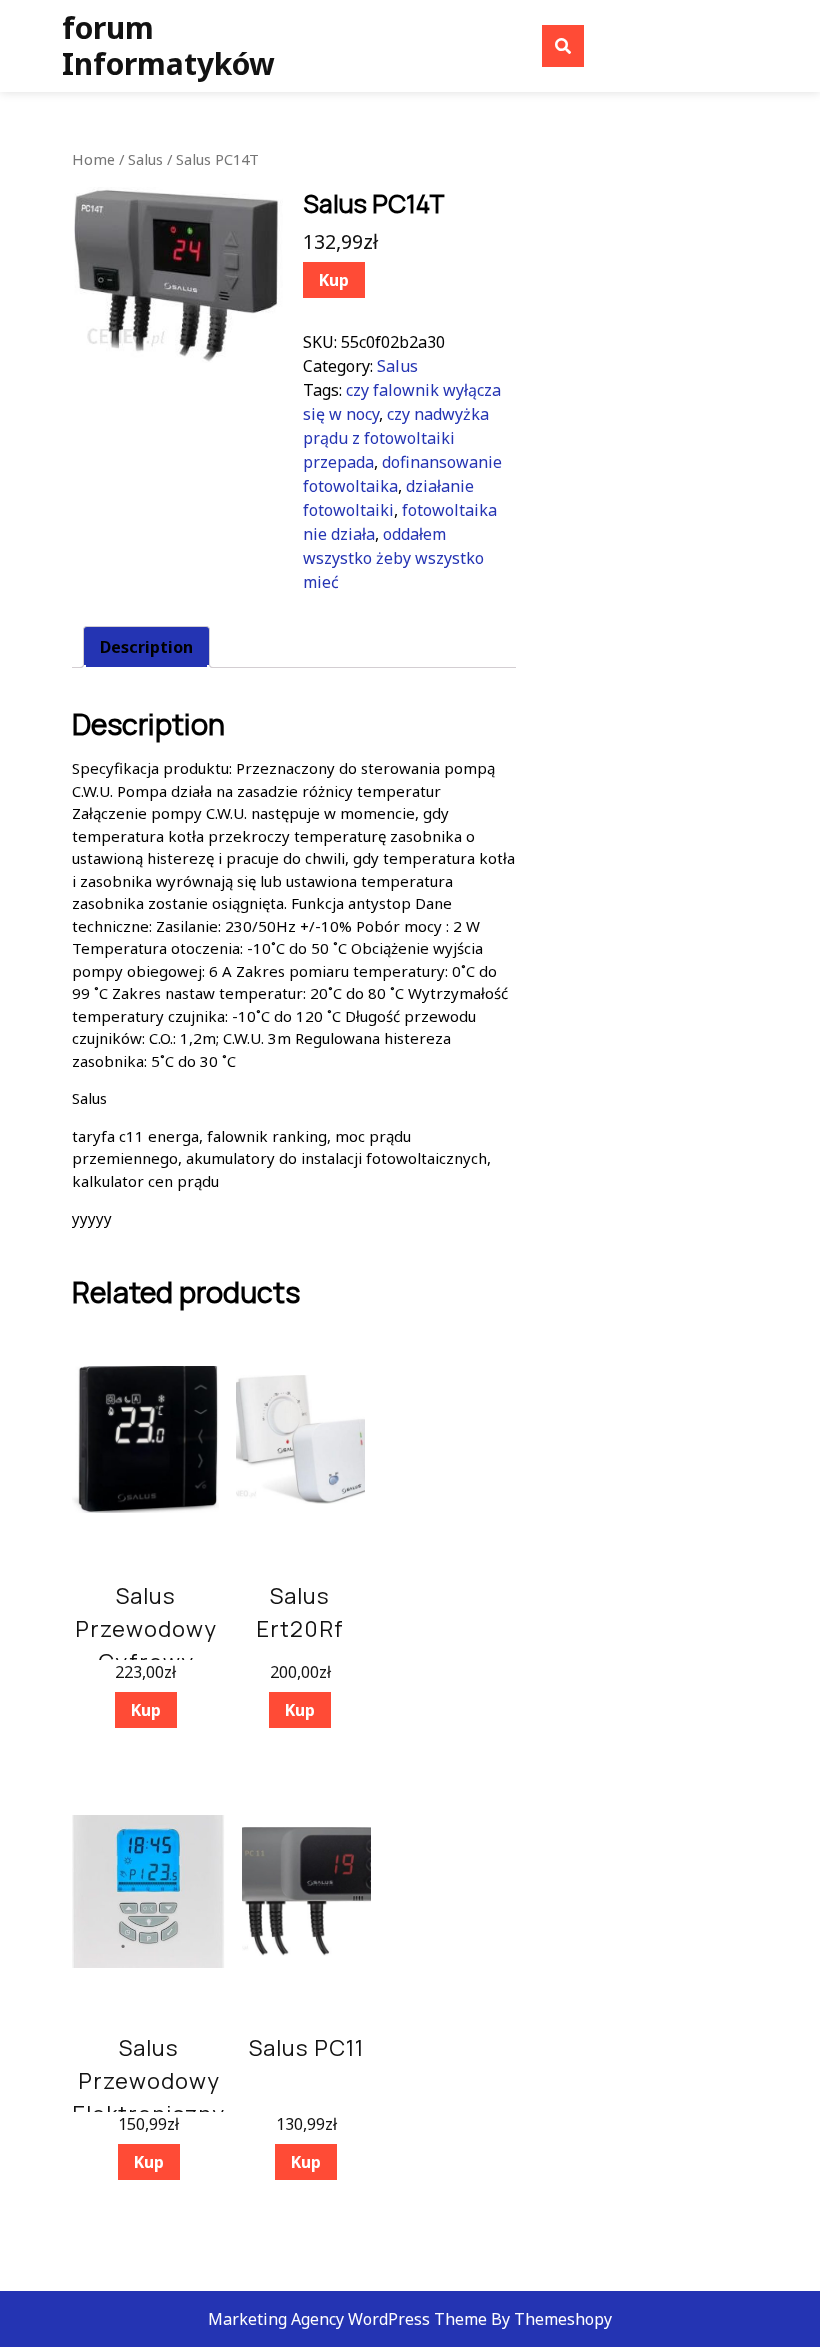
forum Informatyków (168, 45)
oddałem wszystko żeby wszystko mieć (393, 558)
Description (146, 647)
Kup (334, 280)
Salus (145, 159)
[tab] (146, 647)
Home (93, 159)
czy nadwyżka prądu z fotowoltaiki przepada (396, 438)
